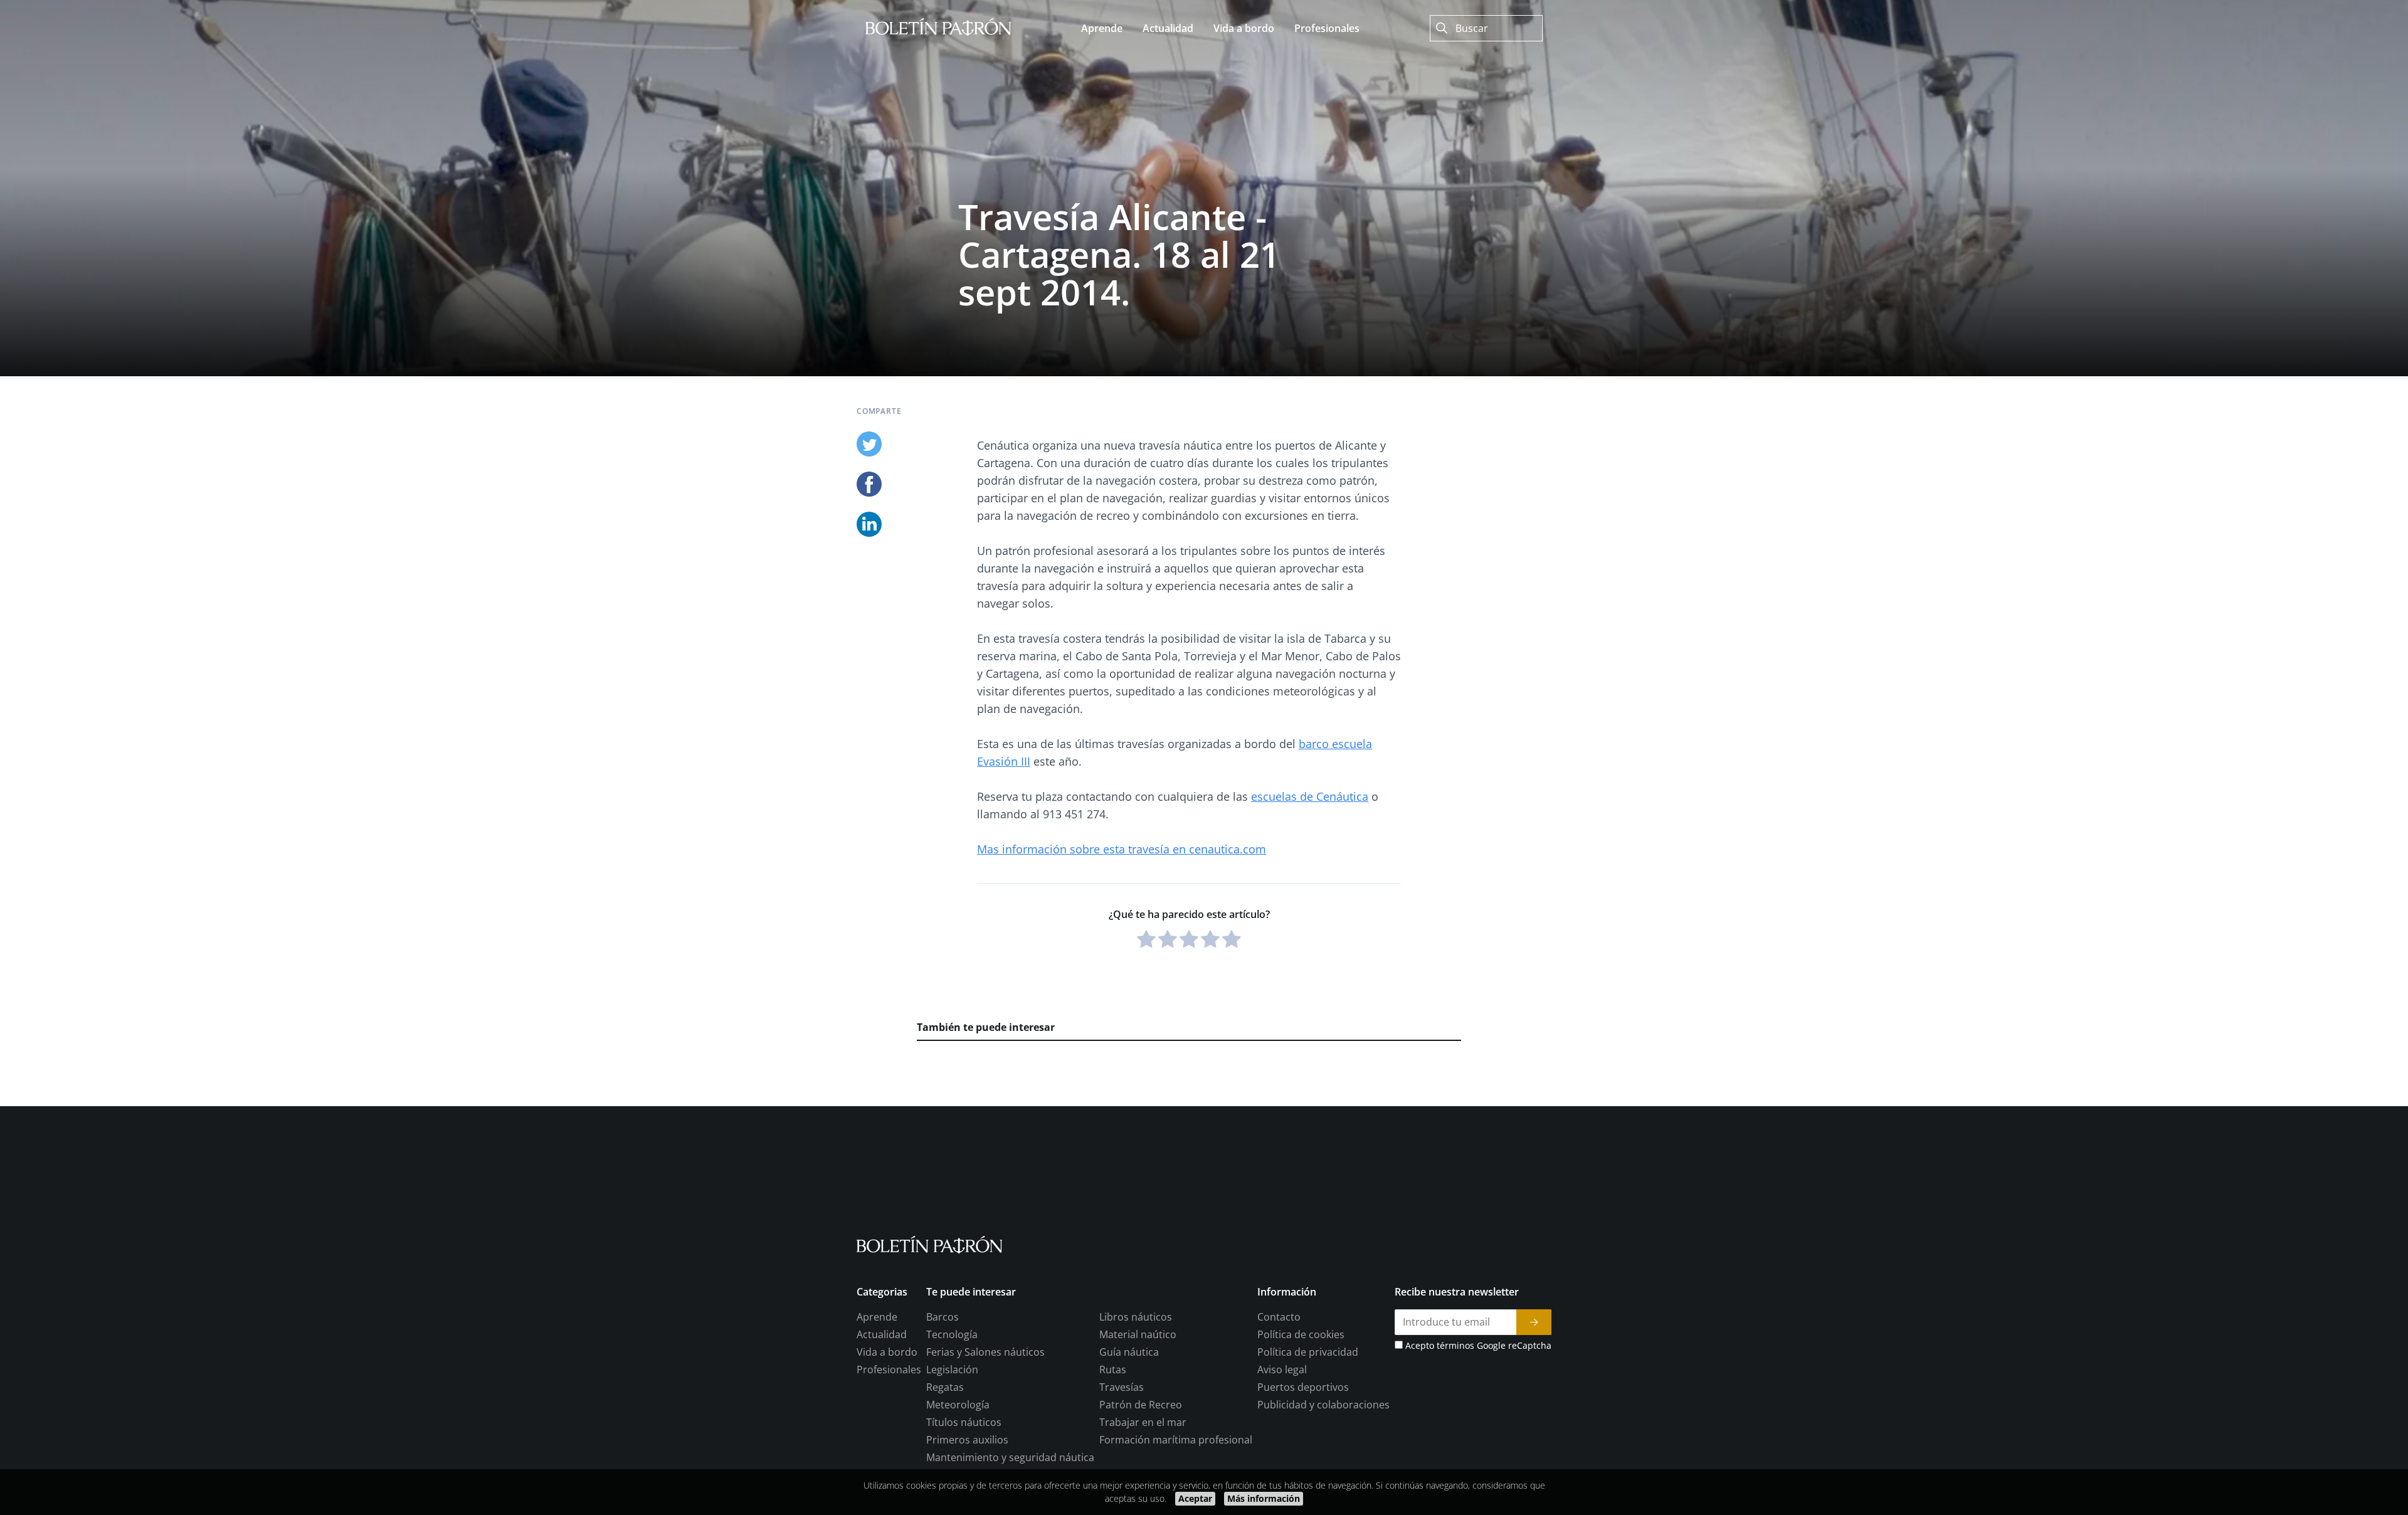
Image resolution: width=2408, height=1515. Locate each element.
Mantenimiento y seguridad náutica (1010, 1457)
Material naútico (1138, 1334)
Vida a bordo (887, 1352)
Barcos (943, 1317)
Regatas (945, 1387)
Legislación (952, 1370)
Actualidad (882, 1334)
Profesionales (889, 1370)
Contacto (1279, 1317)
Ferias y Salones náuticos (985, 1352)
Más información (1264, 1498)
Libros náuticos (1136, 1317)
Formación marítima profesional (1176, 1440)
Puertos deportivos (1303, 1387)
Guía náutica (1129, 1352)
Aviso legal (1282, 1370)
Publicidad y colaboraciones (1323, 1405)
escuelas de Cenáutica (1310, 796)
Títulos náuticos (964, 1422)
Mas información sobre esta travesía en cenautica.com (1122, 849)
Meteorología (958, 1405)
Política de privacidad (1308, 1352)
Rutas (1113, 1370)
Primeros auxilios (967, 1440)
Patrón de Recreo (1141, 1405)
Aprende (877, 1317)
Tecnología (952, 1334)
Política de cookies (1301, 1334)
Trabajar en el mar (1143, 1422)
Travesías (1122, 1387)
